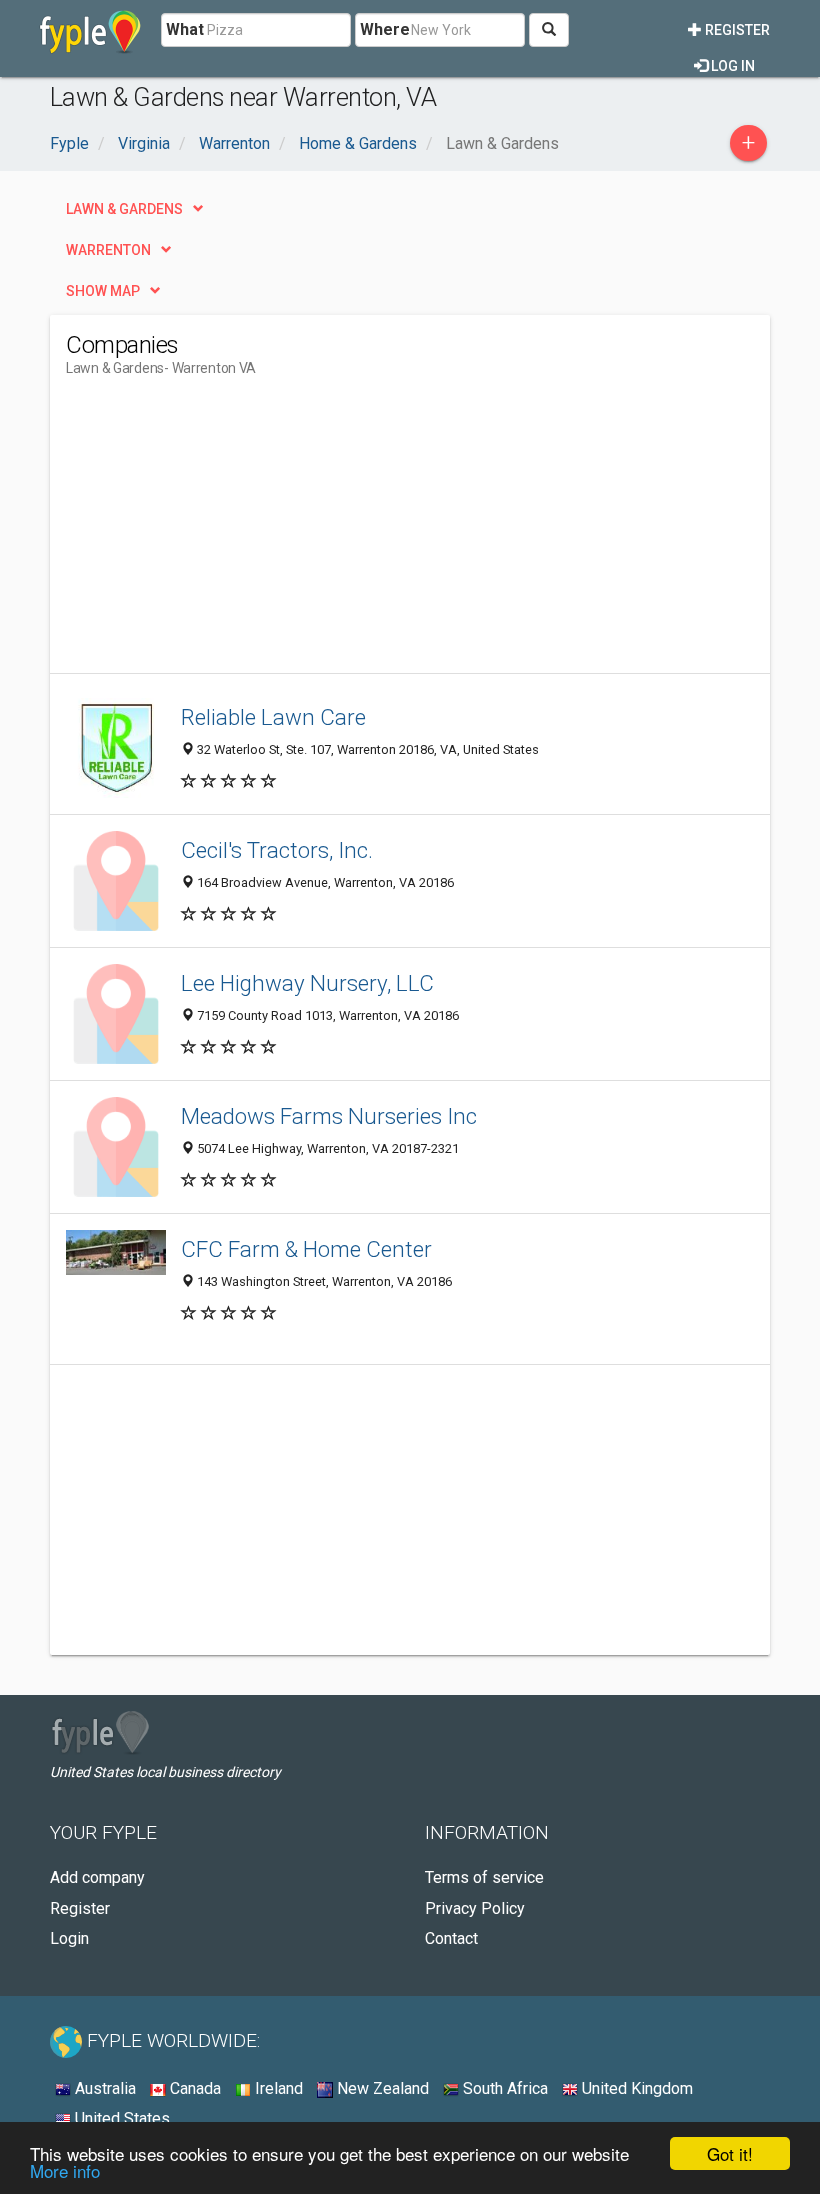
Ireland (277, 2088)
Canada (193, 2088)
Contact (451, 1938)
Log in (731, 66)
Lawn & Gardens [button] (124, 209)
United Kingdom (635, 2088)
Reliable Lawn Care (273, 717)
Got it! (730, 2153)
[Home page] (90, 30)
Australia (103, 2088)
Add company (97, 1877)
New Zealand (381, 2088)
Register (736, 30)
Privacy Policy (475, 1908)
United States (120, 2118)
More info (65, 2170)
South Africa (503, 2088)
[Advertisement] (234, 533)
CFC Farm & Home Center (306, 1249)
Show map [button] (103, 291)
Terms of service (484, 1877)
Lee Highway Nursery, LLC (307, 983)
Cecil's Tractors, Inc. (277, 850)
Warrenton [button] (108, 250)
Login (69, 1938)
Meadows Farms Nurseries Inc (329, 1116)
